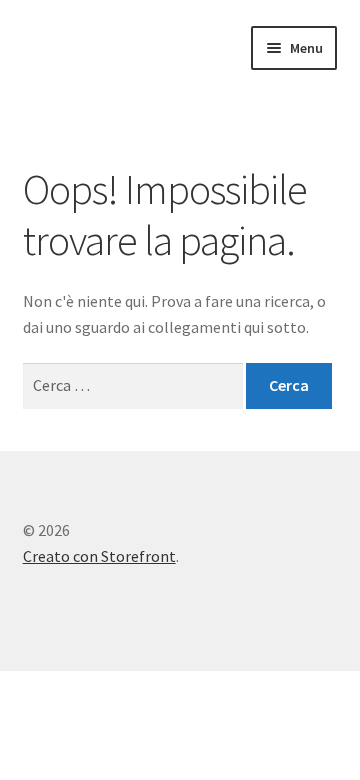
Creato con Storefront (99, 556)
